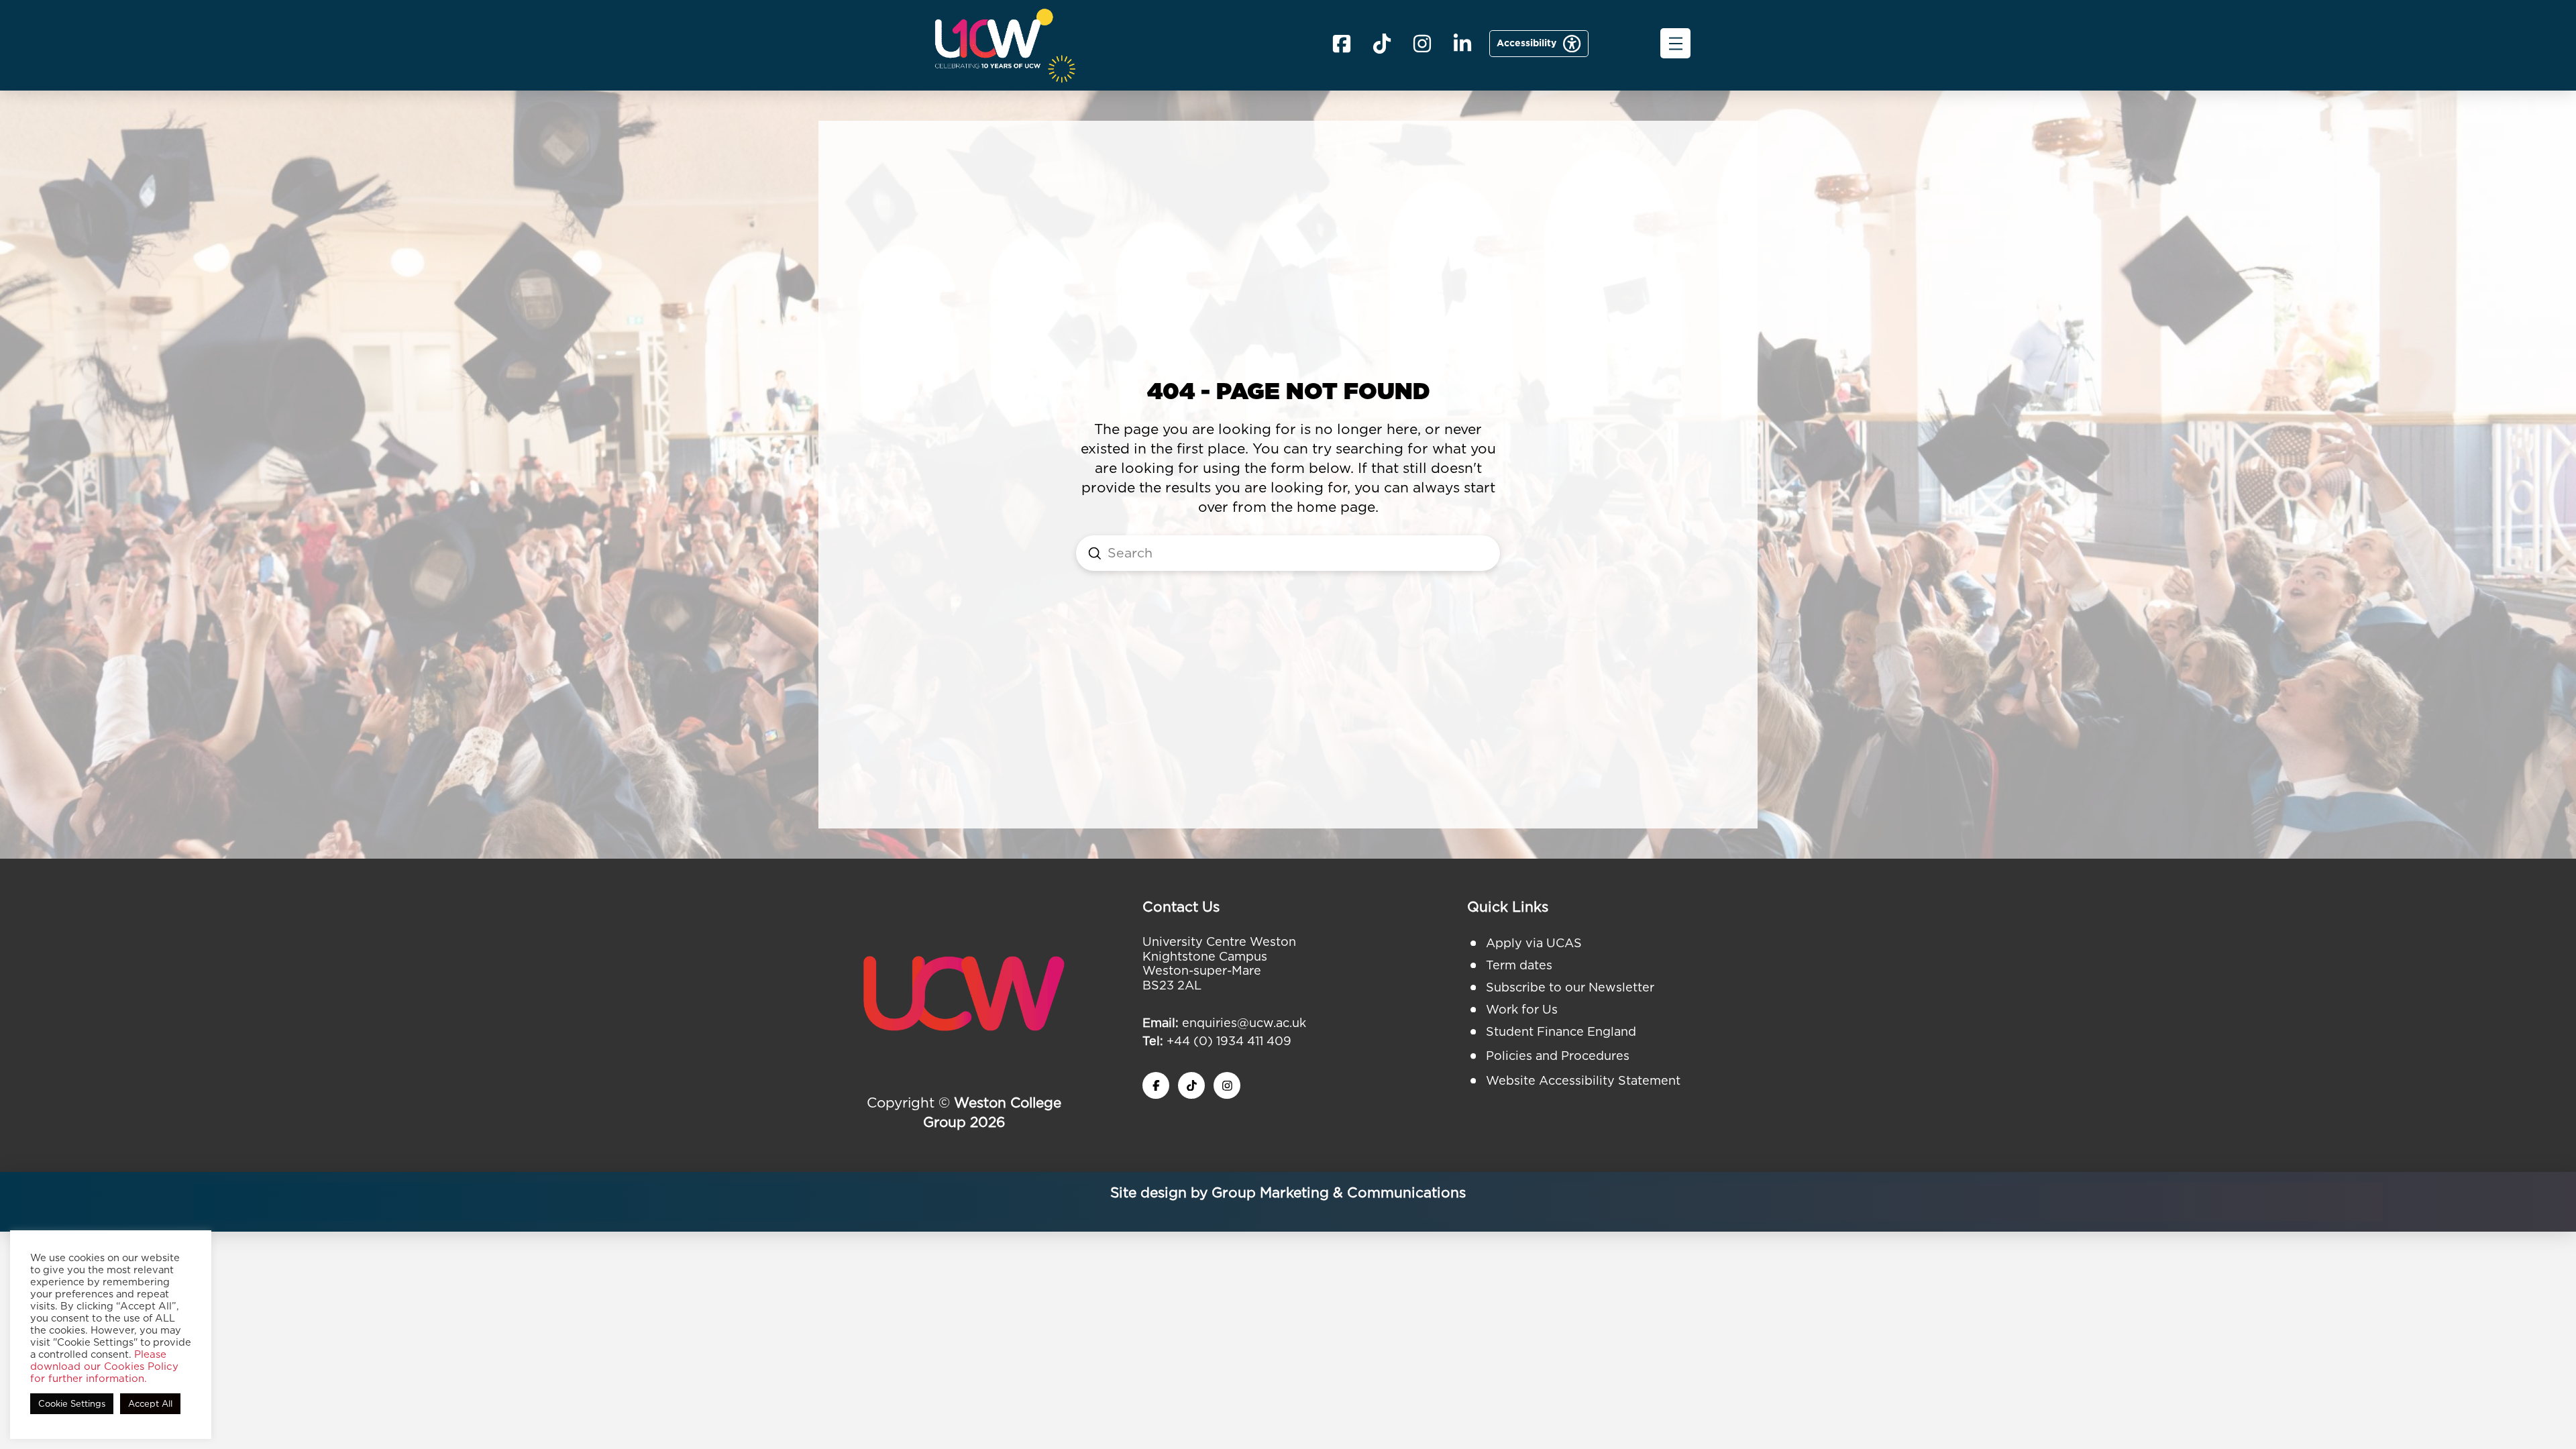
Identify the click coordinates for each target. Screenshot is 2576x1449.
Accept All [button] (150, 1404)
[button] (1675, 43)
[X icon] (1382, 44)
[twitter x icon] (1191, 1085)
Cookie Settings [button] (72, 1404)
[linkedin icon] (1462, 44)
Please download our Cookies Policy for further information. (104, 1366)
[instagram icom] (1422, 44)
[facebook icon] (1342, 44)
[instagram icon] (1227, 1085)
